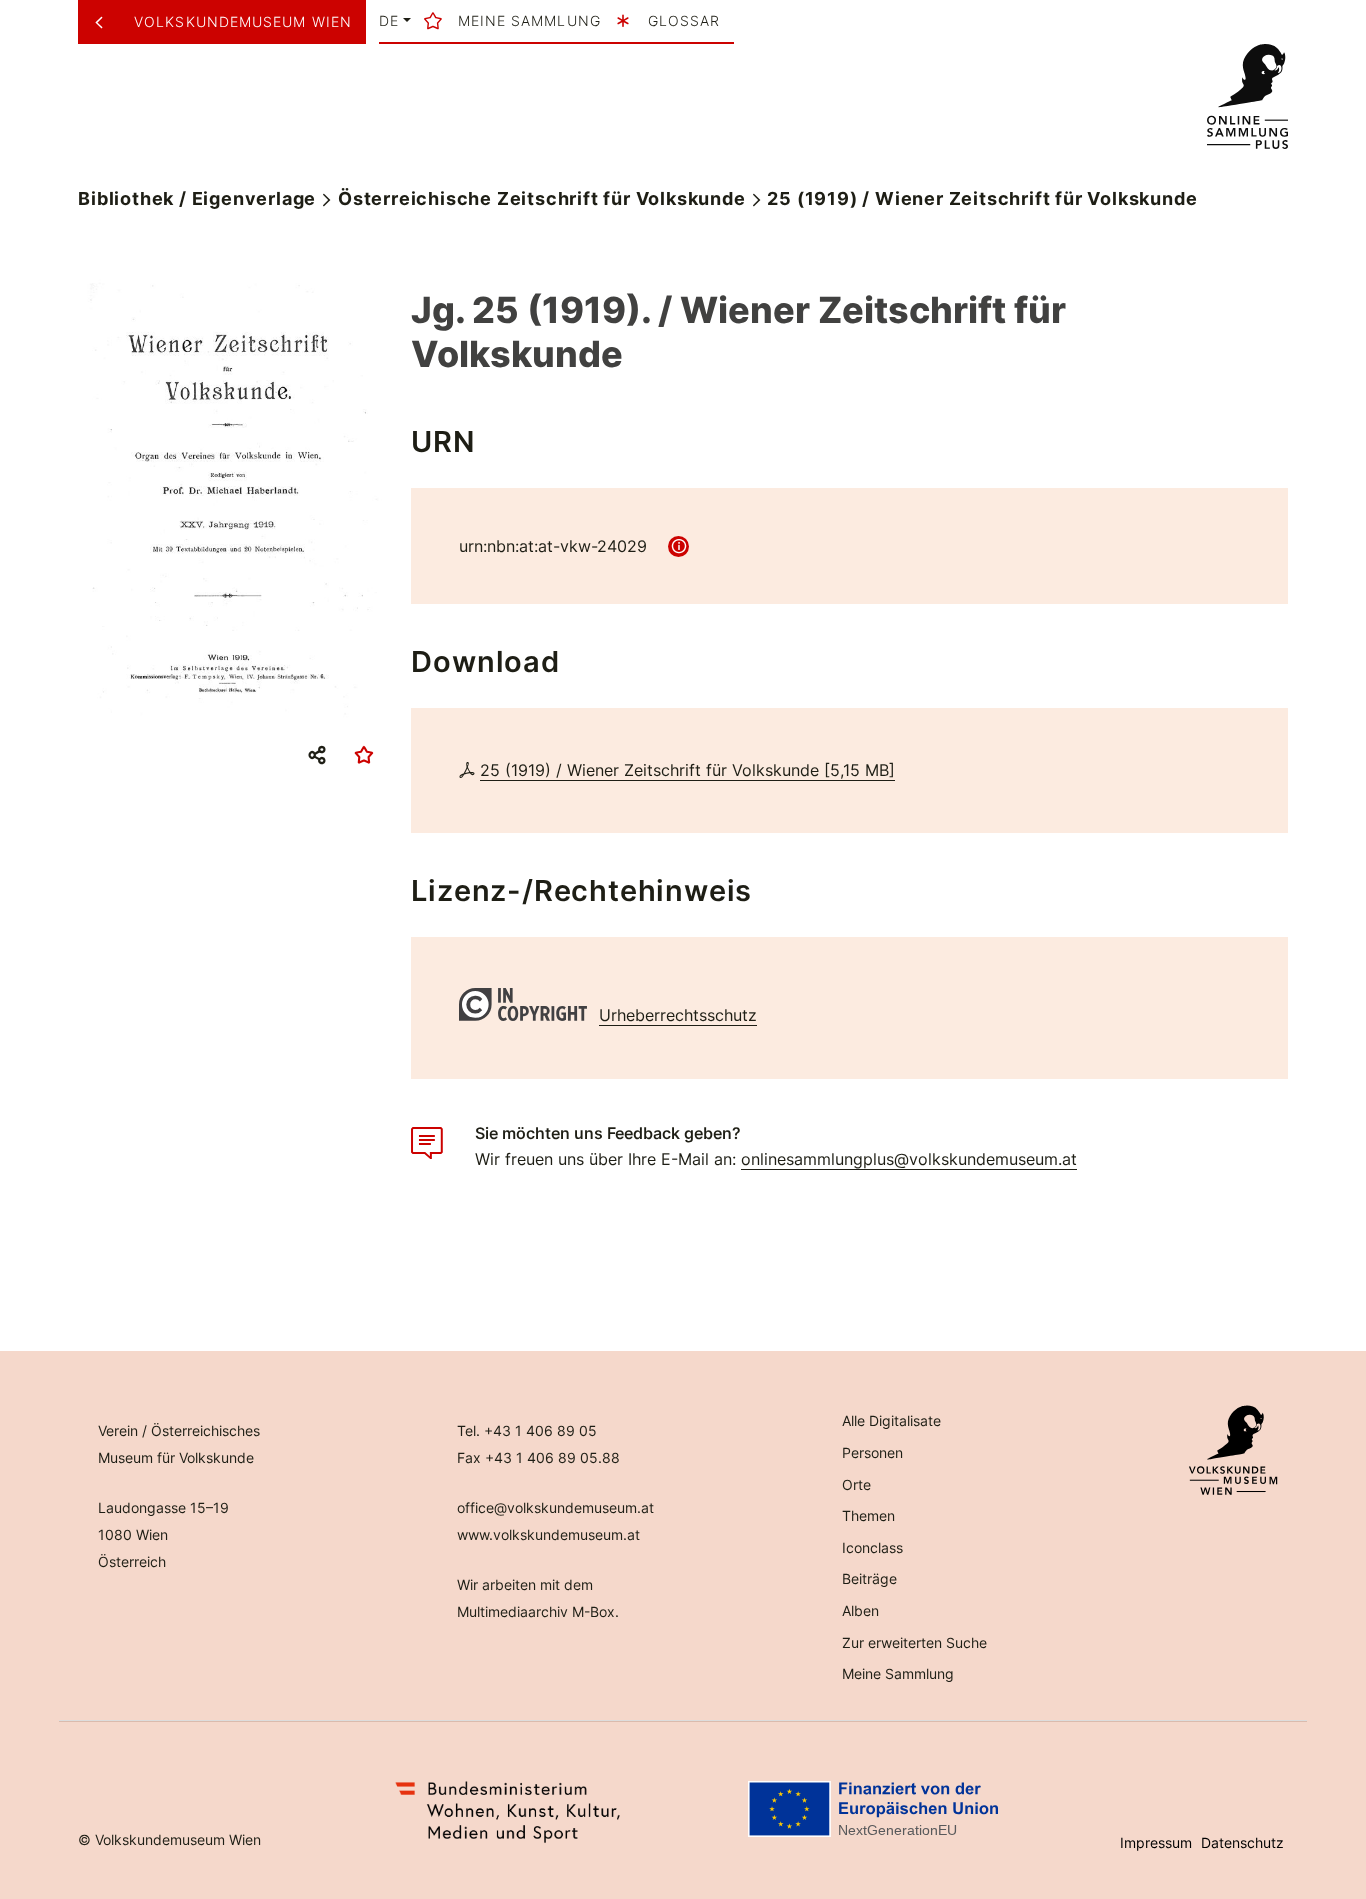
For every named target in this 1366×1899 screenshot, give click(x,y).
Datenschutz (1242, 1842)
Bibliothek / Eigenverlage (197, 198)
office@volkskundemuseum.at (555, 1507)
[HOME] (1247, 97)
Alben (860, 1610)
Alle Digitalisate (891, 1420)
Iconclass (872, 1547)
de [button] (389, 21)
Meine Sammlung (898, 1673)
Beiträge (869, 1578)
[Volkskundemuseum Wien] (106, 22)
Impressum (1156, 1842)
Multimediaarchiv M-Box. (538, 1611)
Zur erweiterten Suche (914, 1642)
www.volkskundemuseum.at (548, 1534)
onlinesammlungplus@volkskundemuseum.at (909, 1159)
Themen (868, 1515)
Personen (872, 1452)
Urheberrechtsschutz (678, 1015)
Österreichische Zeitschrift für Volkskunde (542, 198)
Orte (856, 1484)
